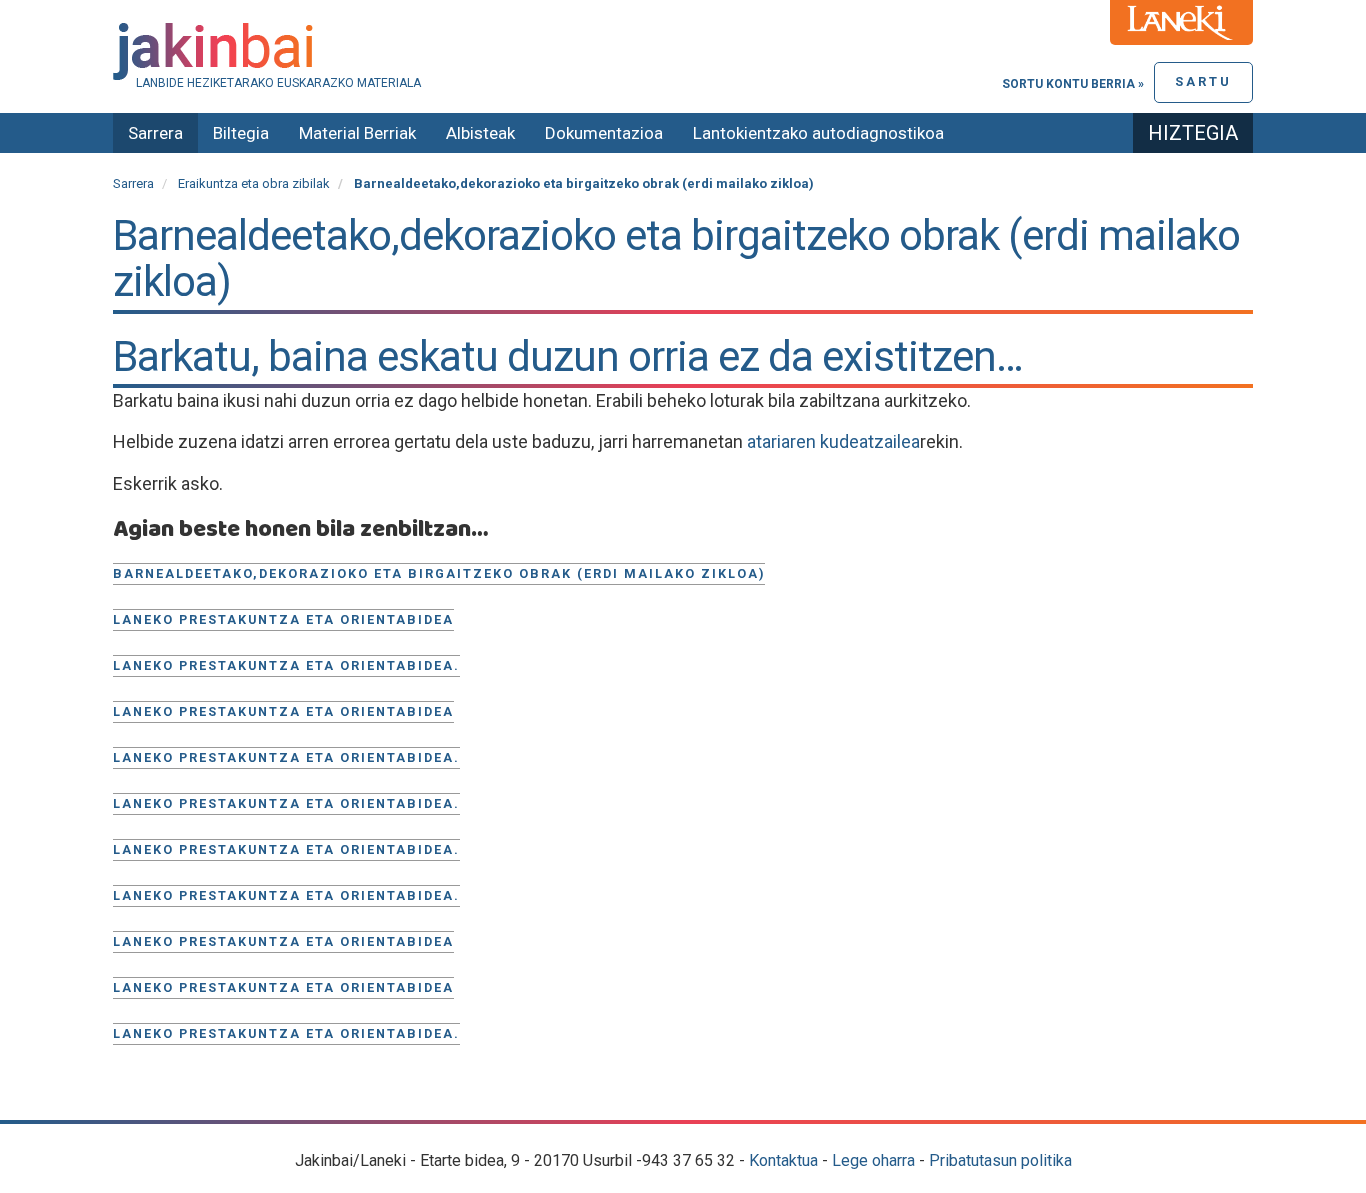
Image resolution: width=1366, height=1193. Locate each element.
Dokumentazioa (604, 133)
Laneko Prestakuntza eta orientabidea (283, 941)
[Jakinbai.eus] (683, 51)
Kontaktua (783, 1160)
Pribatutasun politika (1000, 1160)
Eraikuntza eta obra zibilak (254, 183)
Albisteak (480, 133)
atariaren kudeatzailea (833, 441)
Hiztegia (1193, 133)
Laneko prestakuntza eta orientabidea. (286, 665)
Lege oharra (873, 1160)
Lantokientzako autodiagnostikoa (818, 133)
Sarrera (155, 133)
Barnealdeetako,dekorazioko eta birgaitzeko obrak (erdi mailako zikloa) (439, 573)
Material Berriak (357, 133)
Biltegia (241, 133)
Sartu (1203, 81)
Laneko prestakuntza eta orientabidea (283, 619)
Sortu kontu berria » (1073, 84)
